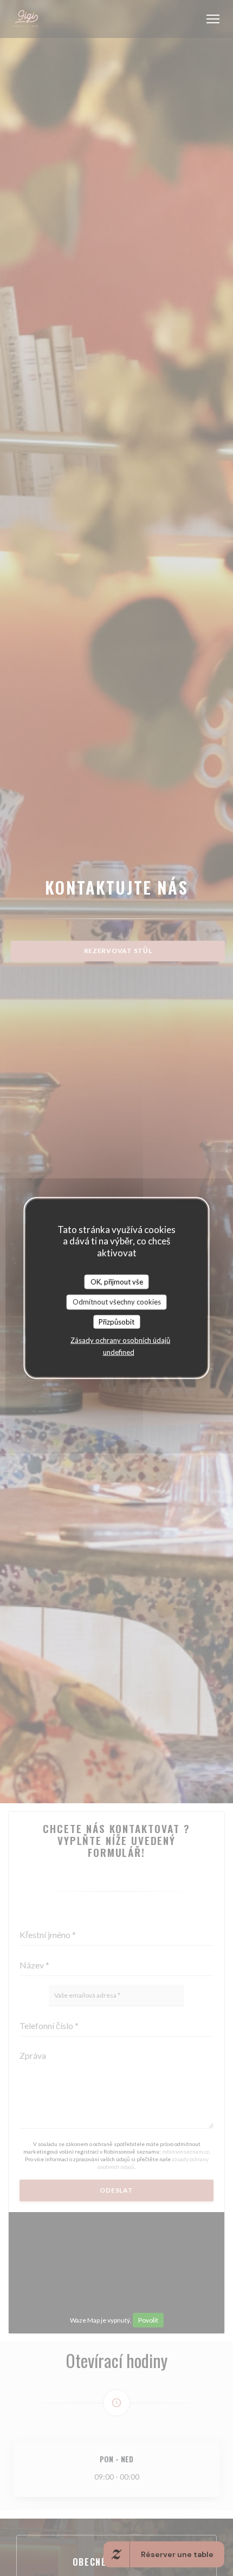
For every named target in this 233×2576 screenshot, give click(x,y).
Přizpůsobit (116, 1321)
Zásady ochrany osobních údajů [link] (120, 1340)
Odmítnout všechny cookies (117, 1302)
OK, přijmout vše (117, 1281)
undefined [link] (119, 1352)
